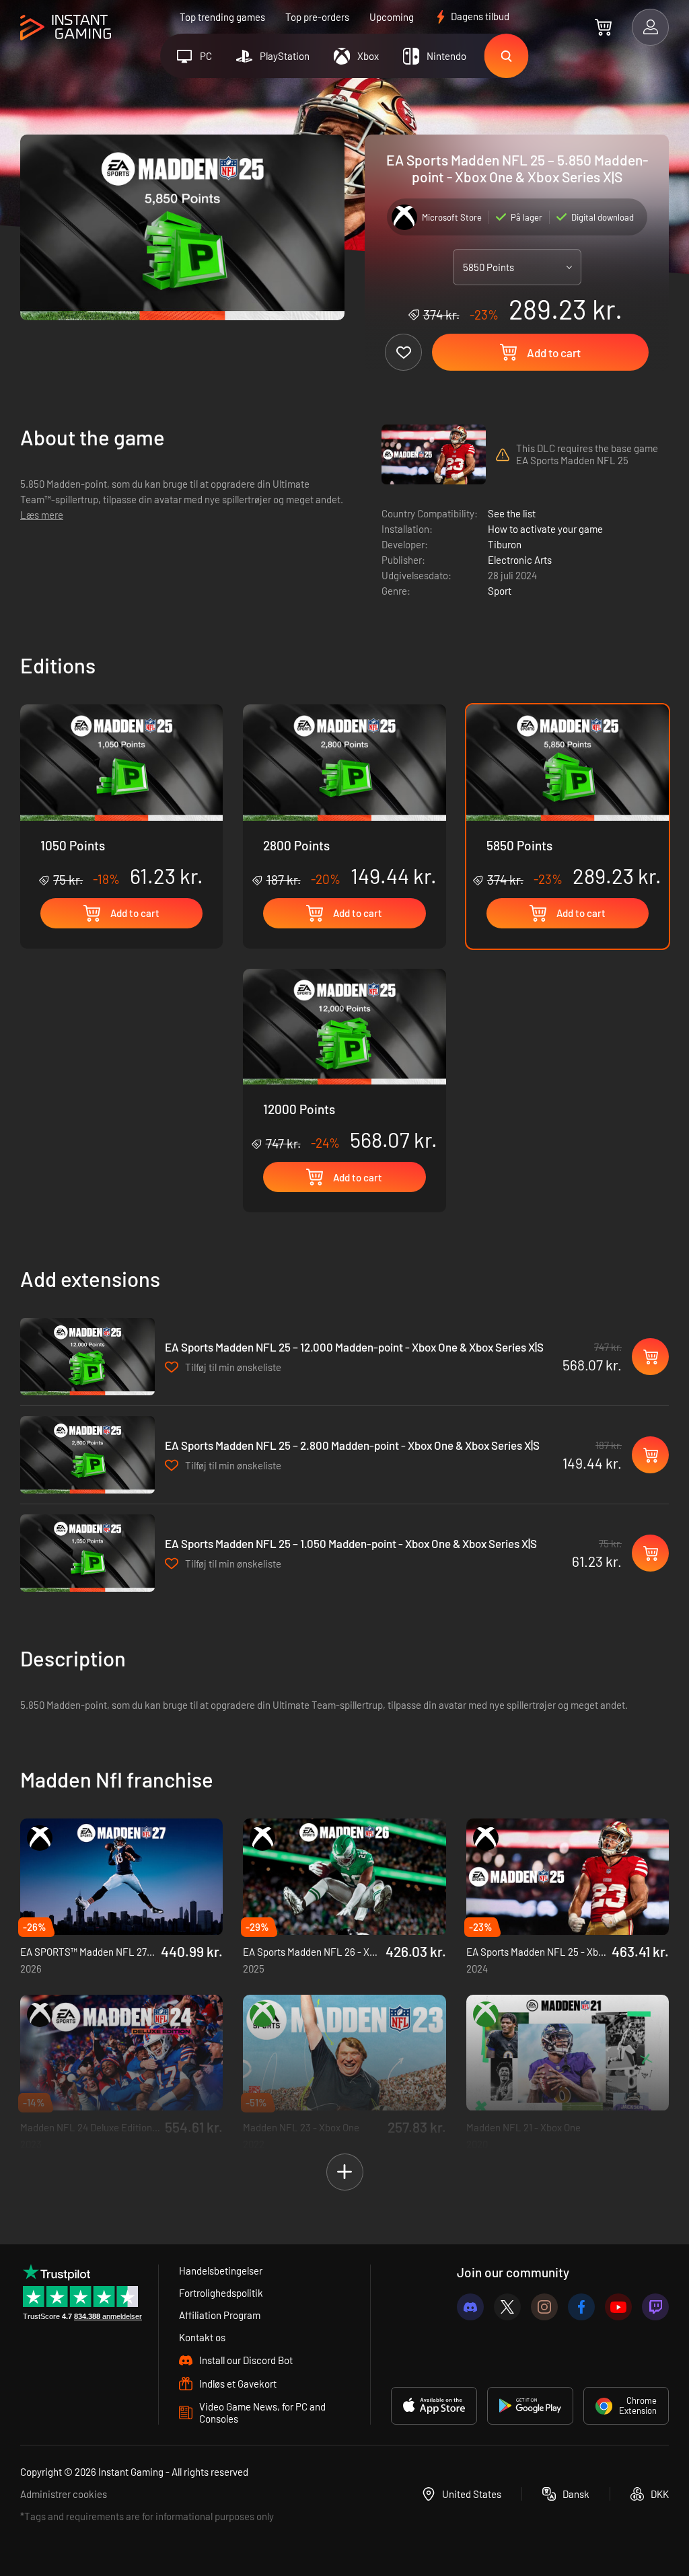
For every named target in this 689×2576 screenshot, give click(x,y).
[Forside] (66, 28)
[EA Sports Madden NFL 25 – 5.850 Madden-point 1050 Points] (121, 796)
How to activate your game (545, 529)
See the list (512, 513)
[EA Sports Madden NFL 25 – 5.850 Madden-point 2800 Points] (344, 796)
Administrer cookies (64, 2494)
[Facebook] (581, 2307)
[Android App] (530, 2406)
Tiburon (505, 544)
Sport (500, 591)
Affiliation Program (220, 2315)
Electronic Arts (520, 560)
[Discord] (470, 2307)
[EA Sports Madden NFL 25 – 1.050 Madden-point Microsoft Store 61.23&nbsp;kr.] (87, 1553)
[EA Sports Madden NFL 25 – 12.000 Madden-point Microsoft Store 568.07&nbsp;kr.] (87, 1357)
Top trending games (222, 17)
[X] (507, 2307)
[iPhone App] (434, 2406)
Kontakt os (202, 2337)
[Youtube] (618, 2307)
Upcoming (392, 17)
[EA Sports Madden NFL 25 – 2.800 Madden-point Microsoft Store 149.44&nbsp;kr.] (87, 1455)
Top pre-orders (317, 17)
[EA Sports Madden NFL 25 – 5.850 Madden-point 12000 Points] (344, 1061)
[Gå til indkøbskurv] (603, 27)
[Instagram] (544, 2307)
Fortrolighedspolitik (221, 2293)
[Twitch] (655, 2307)
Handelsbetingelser (221, 2271)
